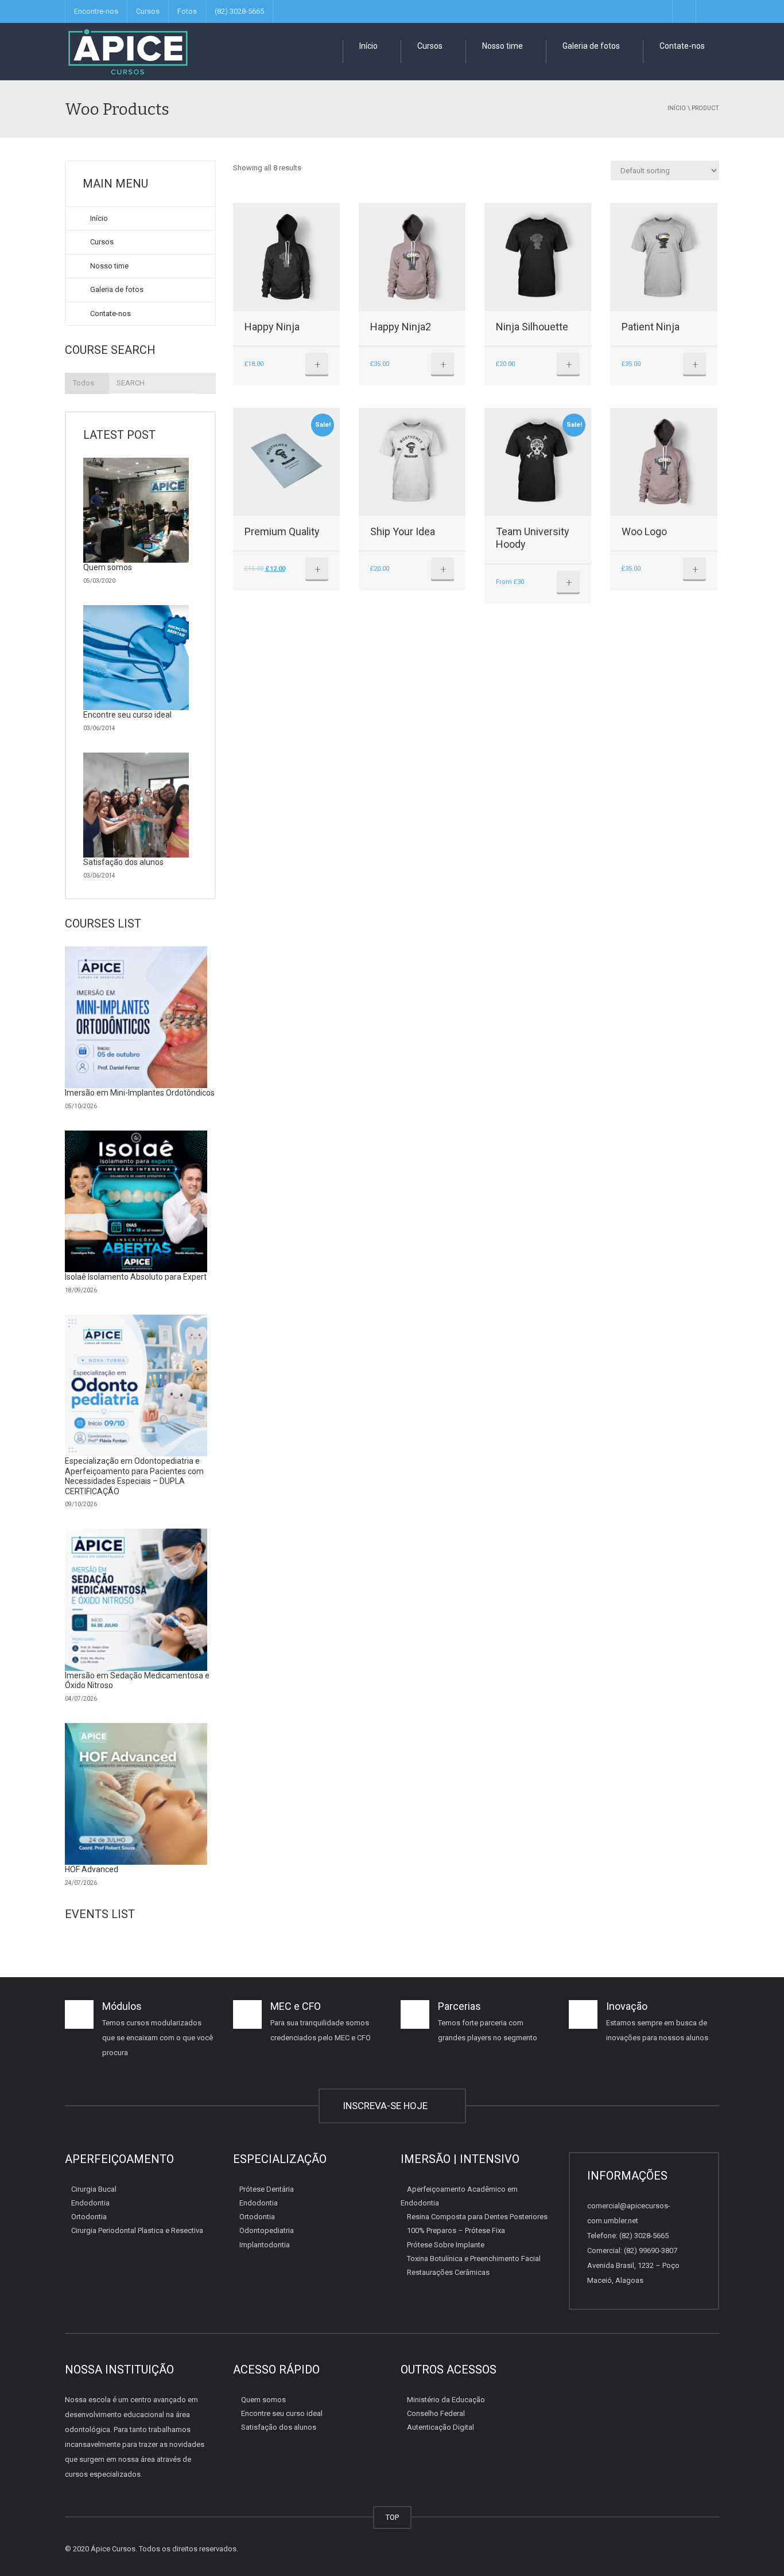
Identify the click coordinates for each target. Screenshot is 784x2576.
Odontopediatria (267, 2230)
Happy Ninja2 (401, 327)
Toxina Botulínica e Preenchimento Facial (474, 2259)
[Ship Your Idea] (412, 461)
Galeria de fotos (590, 46)
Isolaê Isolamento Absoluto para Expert (136, 1277)
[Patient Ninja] (664, 257)
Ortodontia (89, 2217)
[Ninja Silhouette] (538, 257)
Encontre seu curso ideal (127, 715)
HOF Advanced (92, 1869)
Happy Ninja (272, 327)
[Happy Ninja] (287, 257)
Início (368, 46)
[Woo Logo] (664, 461)
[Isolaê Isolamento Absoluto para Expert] (136, 1202)
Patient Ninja (651, 327)
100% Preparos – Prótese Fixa (456, 2230)
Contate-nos (681, 46)
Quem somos (108, 567)
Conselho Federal (436, 2413)
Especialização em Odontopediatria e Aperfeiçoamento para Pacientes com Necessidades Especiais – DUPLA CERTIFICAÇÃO (134, 1476)
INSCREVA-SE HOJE (387, 2106)
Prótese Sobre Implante (446, 2244)
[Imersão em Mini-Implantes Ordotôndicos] (136, 1018)
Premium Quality (282, 531)
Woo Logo (644, 531)
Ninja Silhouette (532, 327)
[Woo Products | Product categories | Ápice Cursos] (128, 51)
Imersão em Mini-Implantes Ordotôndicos (140, 1093)
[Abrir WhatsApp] (755, 2547)
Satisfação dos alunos (123, 862)
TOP (392, 2517)
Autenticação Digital (440, 2427)
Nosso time (502, 46)
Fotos (187, 11)
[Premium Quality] (287, 461)
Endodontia (90, 2203)
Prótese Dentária (267, 2189)
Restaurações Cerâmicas (448, 2272)
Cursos (148, 11)
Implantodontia (265, 2244)
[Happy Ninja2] (412, 257)
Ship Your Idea (403, 531)
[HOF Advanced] (136, 1794)
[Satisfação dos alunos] (136, 805)
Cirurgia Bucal (94, 2189)
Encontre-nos (96, 11)
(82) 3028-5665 (239, 11)
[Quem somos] (136, 510)
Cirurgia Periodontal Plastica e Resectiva (137, 2230)
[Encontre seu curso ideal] (136, 658)
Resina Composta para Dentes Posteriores (477, 2217)
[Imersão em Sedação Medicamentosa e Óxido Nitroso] (136, 1600)
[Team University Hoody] (538, 461)
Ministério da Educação (446, 2399)
